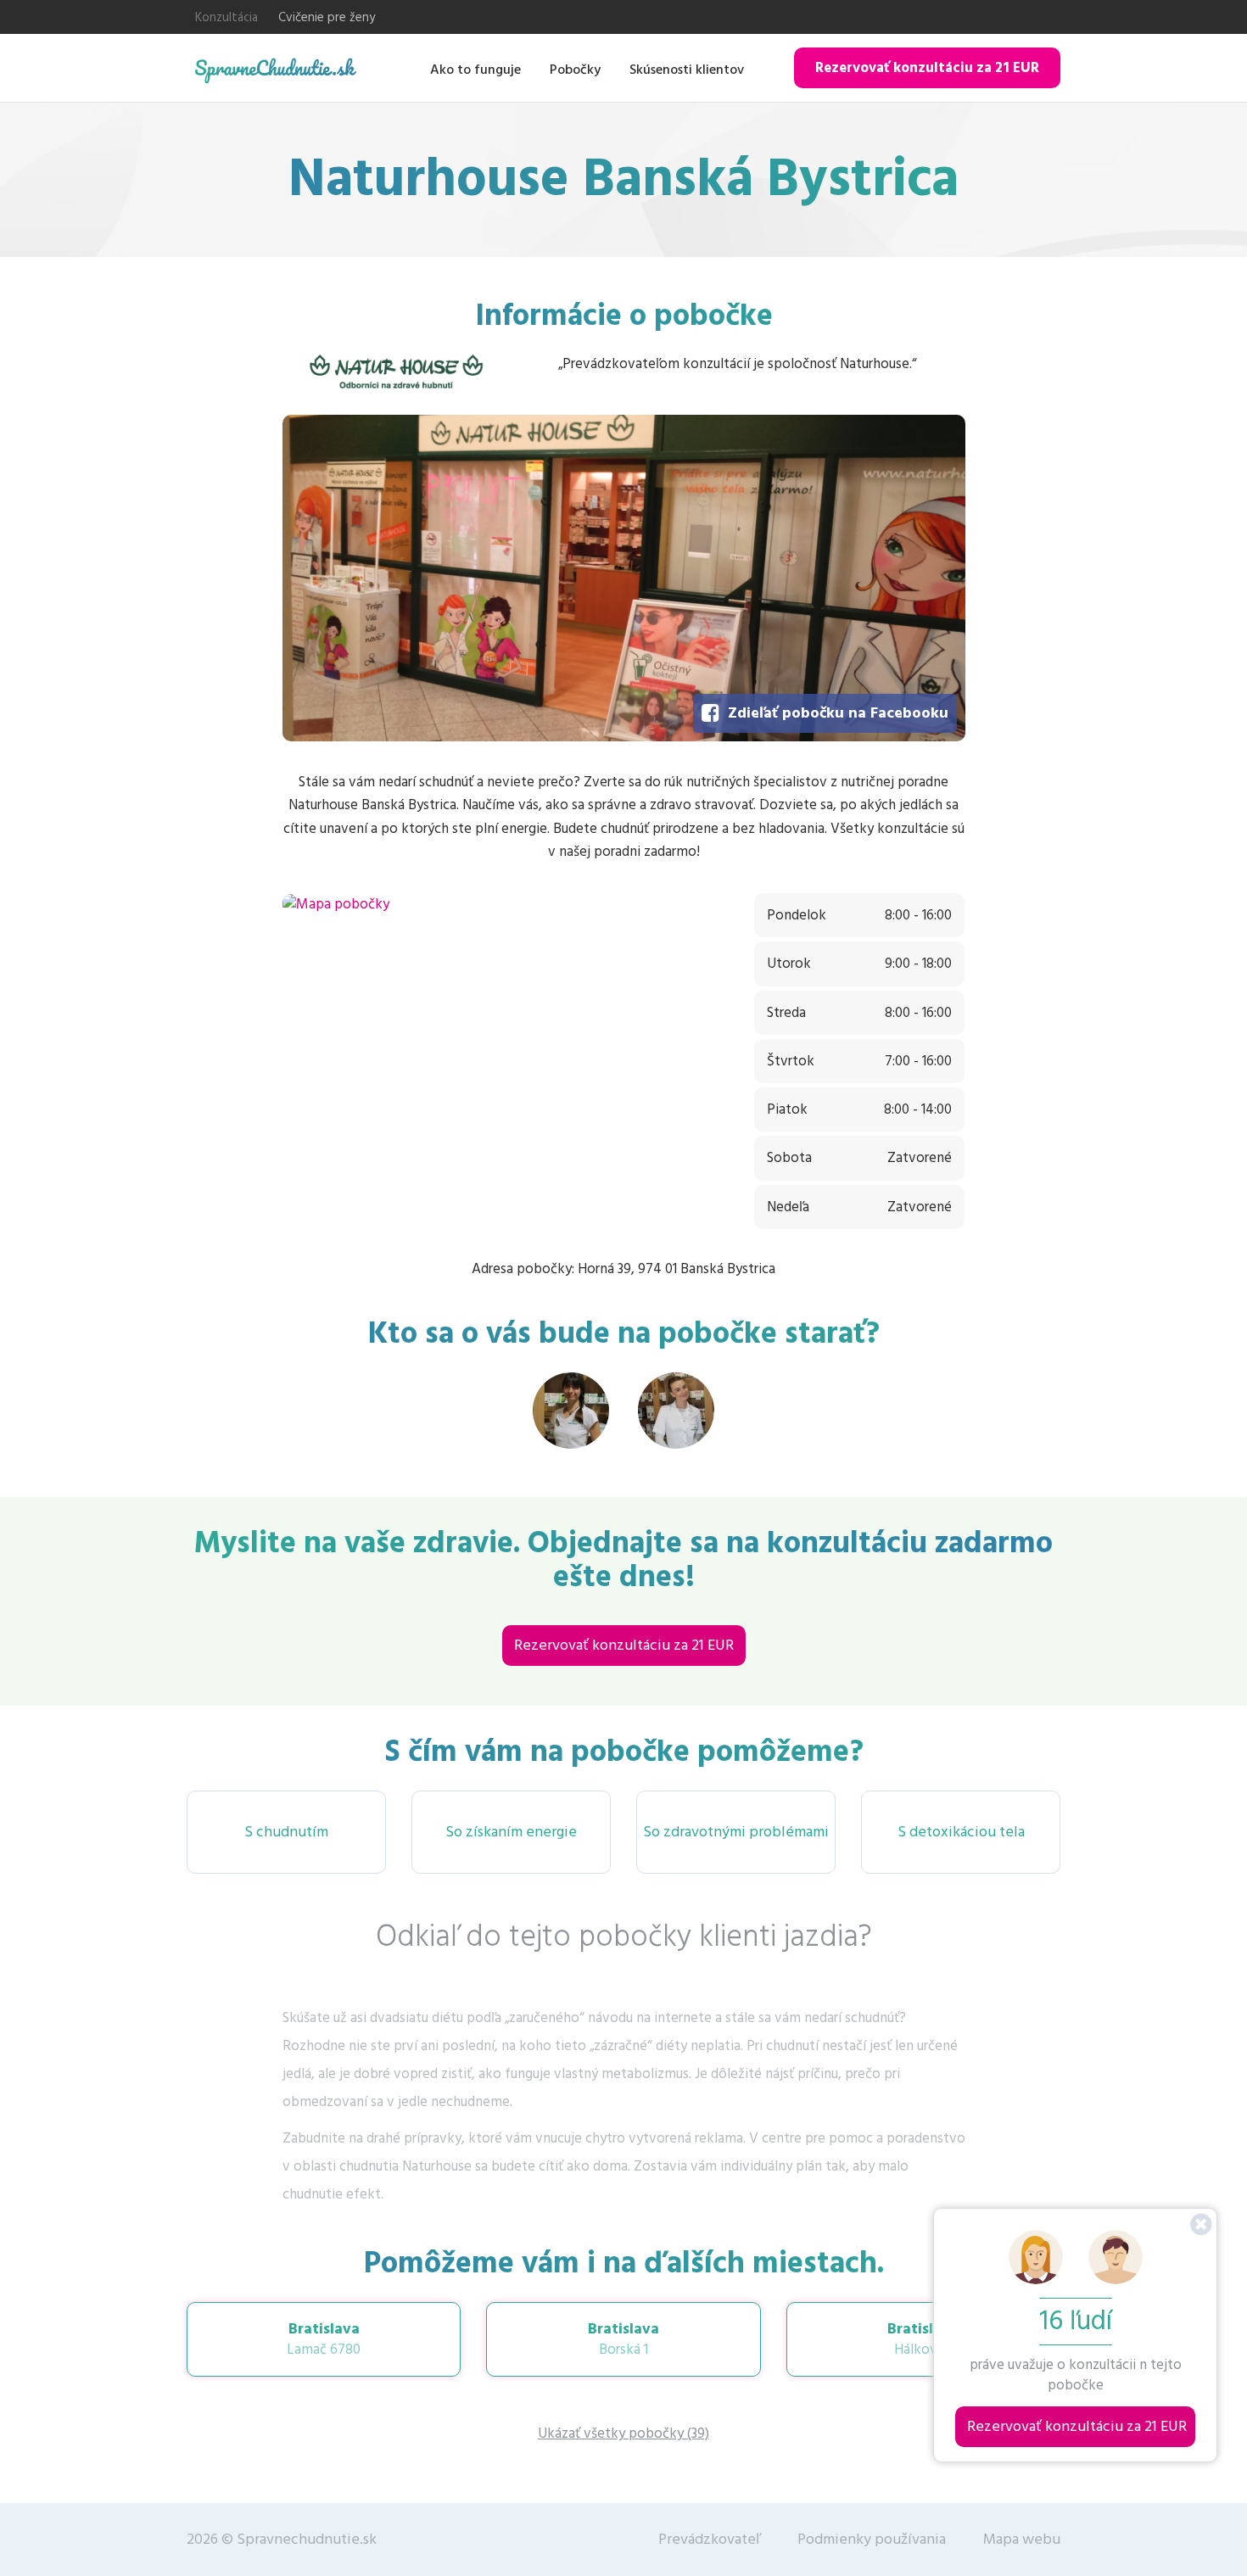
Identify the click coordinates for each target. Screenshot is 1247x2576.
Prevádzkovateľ (709, 2539)
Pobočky (575, 70)
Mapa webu (1022, 2539)
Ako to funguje (475, 70)
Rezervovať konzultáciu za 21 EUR (927, 68)
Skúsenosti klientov (687, 70)
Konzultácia (226, 17)
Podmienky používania (872, 2539)
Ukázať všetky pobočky (623, 2434)
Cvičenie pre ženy (327, 17)
